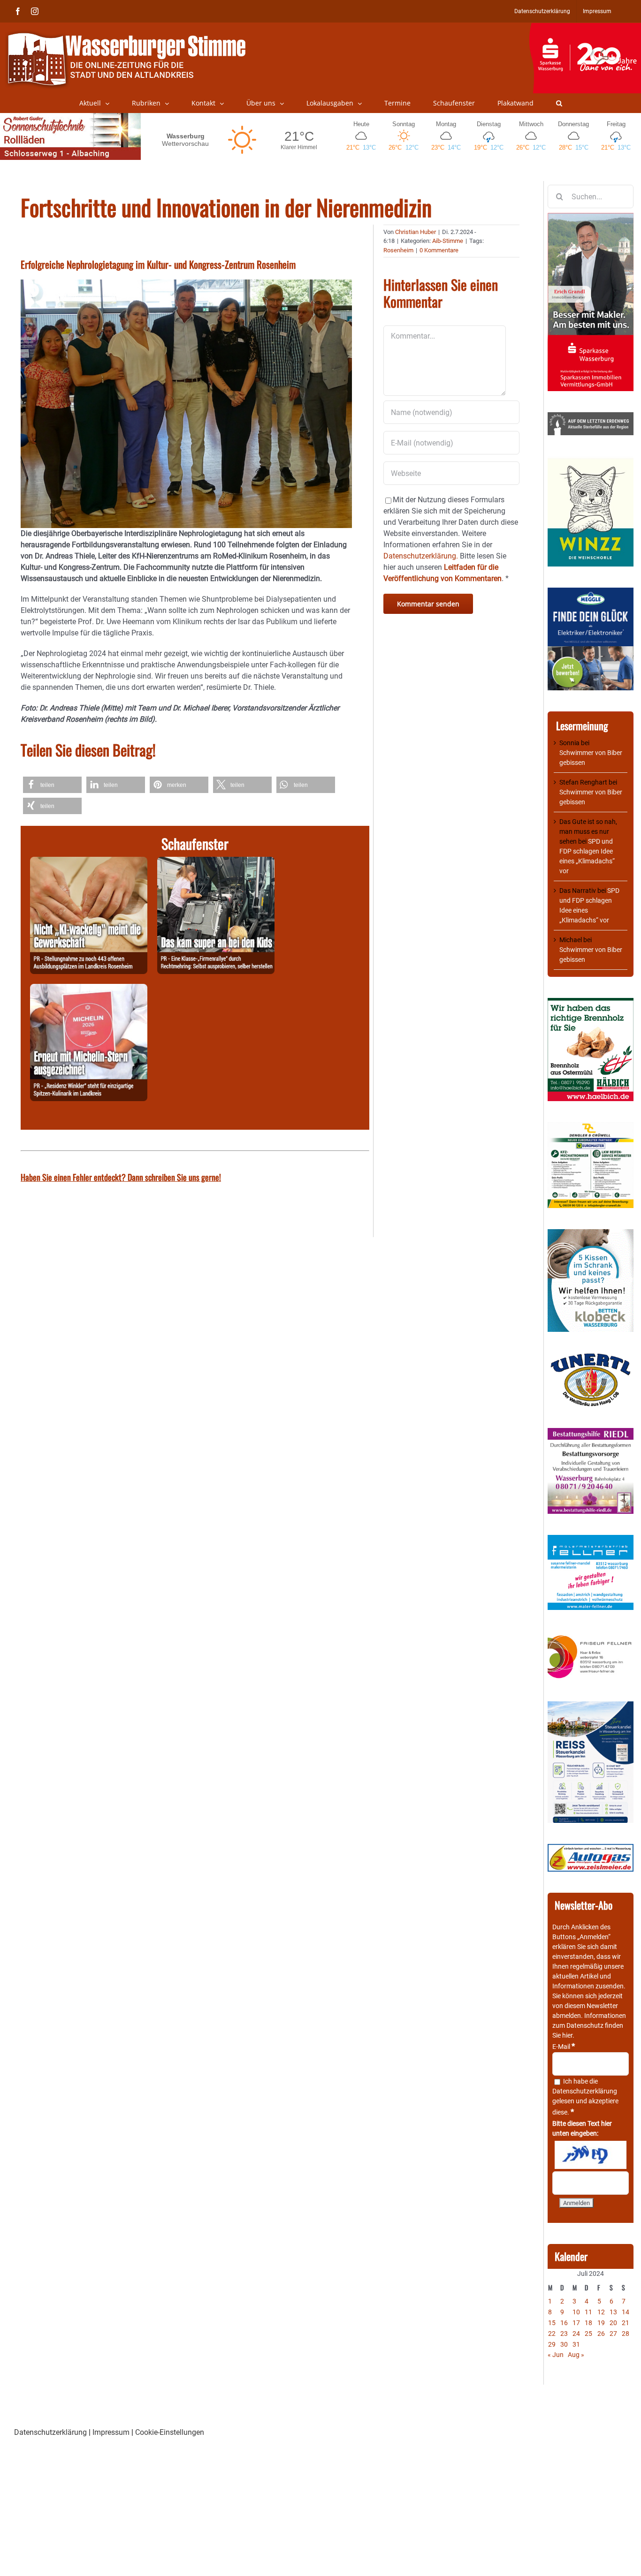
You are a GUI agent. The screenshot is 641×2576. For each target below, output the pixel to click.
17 (576, 2323)
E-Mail (564, 2047)
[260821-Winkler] (89, 989)
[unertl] (591, 1358)
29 (552, 2344)
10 (576, 2312)
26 (601, 2334)
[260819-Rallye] (216, 862)
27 (613, 2334)
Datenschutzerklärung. (421, 556)
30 (564, 2344)
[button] (559, 103)
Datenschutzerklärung (585, 2091)
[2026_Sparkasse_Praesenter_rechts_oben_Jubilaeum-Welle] (585, 28)
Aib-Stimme (448, 241)
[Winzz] (591, 461)
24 (576, 2334)
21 (626, 2323)
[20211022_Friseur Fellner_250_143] (591, 1636)
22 (552, 2334)
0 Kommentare (439, 250)
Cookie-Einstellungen (170, 2432)
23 (564, 2334)
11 (588, 2312)
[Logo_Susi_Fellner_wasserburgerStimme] (591, 1540)
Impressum (111, 2432)
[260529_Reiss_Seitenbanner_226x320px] (591, 1706)
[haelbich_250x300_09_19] (591, 1003)
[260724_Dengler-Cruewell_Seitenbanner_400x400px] (591, 1127)
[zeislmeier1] (591, 1849)
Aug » (576, 2355)
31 (576, 2344)
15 (552, 2323)
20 (613, 2323)
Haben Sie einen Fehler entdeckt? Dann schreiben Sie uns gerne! (121, 1177)
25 (588, 2334)
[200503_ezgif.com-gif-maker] (591, 1234)
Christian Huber (416, 232)
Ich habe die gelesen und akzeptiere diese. (585, 2097)
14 (626, 2312)
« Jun (556, 2355)
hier (567, 2035)
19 (601, 2323)
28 (626, 2334)
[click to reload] (591, 2155)
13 (613, 2312)
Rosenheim (398, 250)
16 (564, 2323)
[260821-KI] (89, 862)
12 (601, 2312)
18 (588, 2323)
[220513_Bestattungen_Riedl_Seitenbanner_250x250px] (591, 1433)
